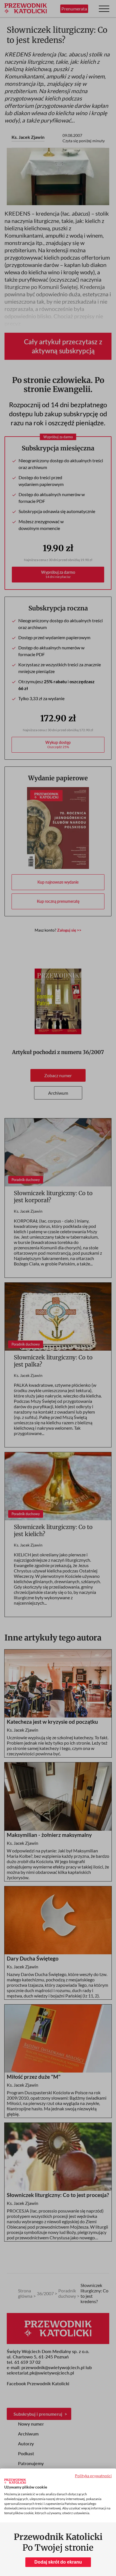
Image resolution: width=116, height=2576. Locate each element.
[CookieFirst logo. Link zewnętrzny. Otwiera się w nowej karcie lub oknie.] (15, 2481)
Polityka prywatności (93, 2476)
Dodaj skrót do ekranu (58, 2562)
